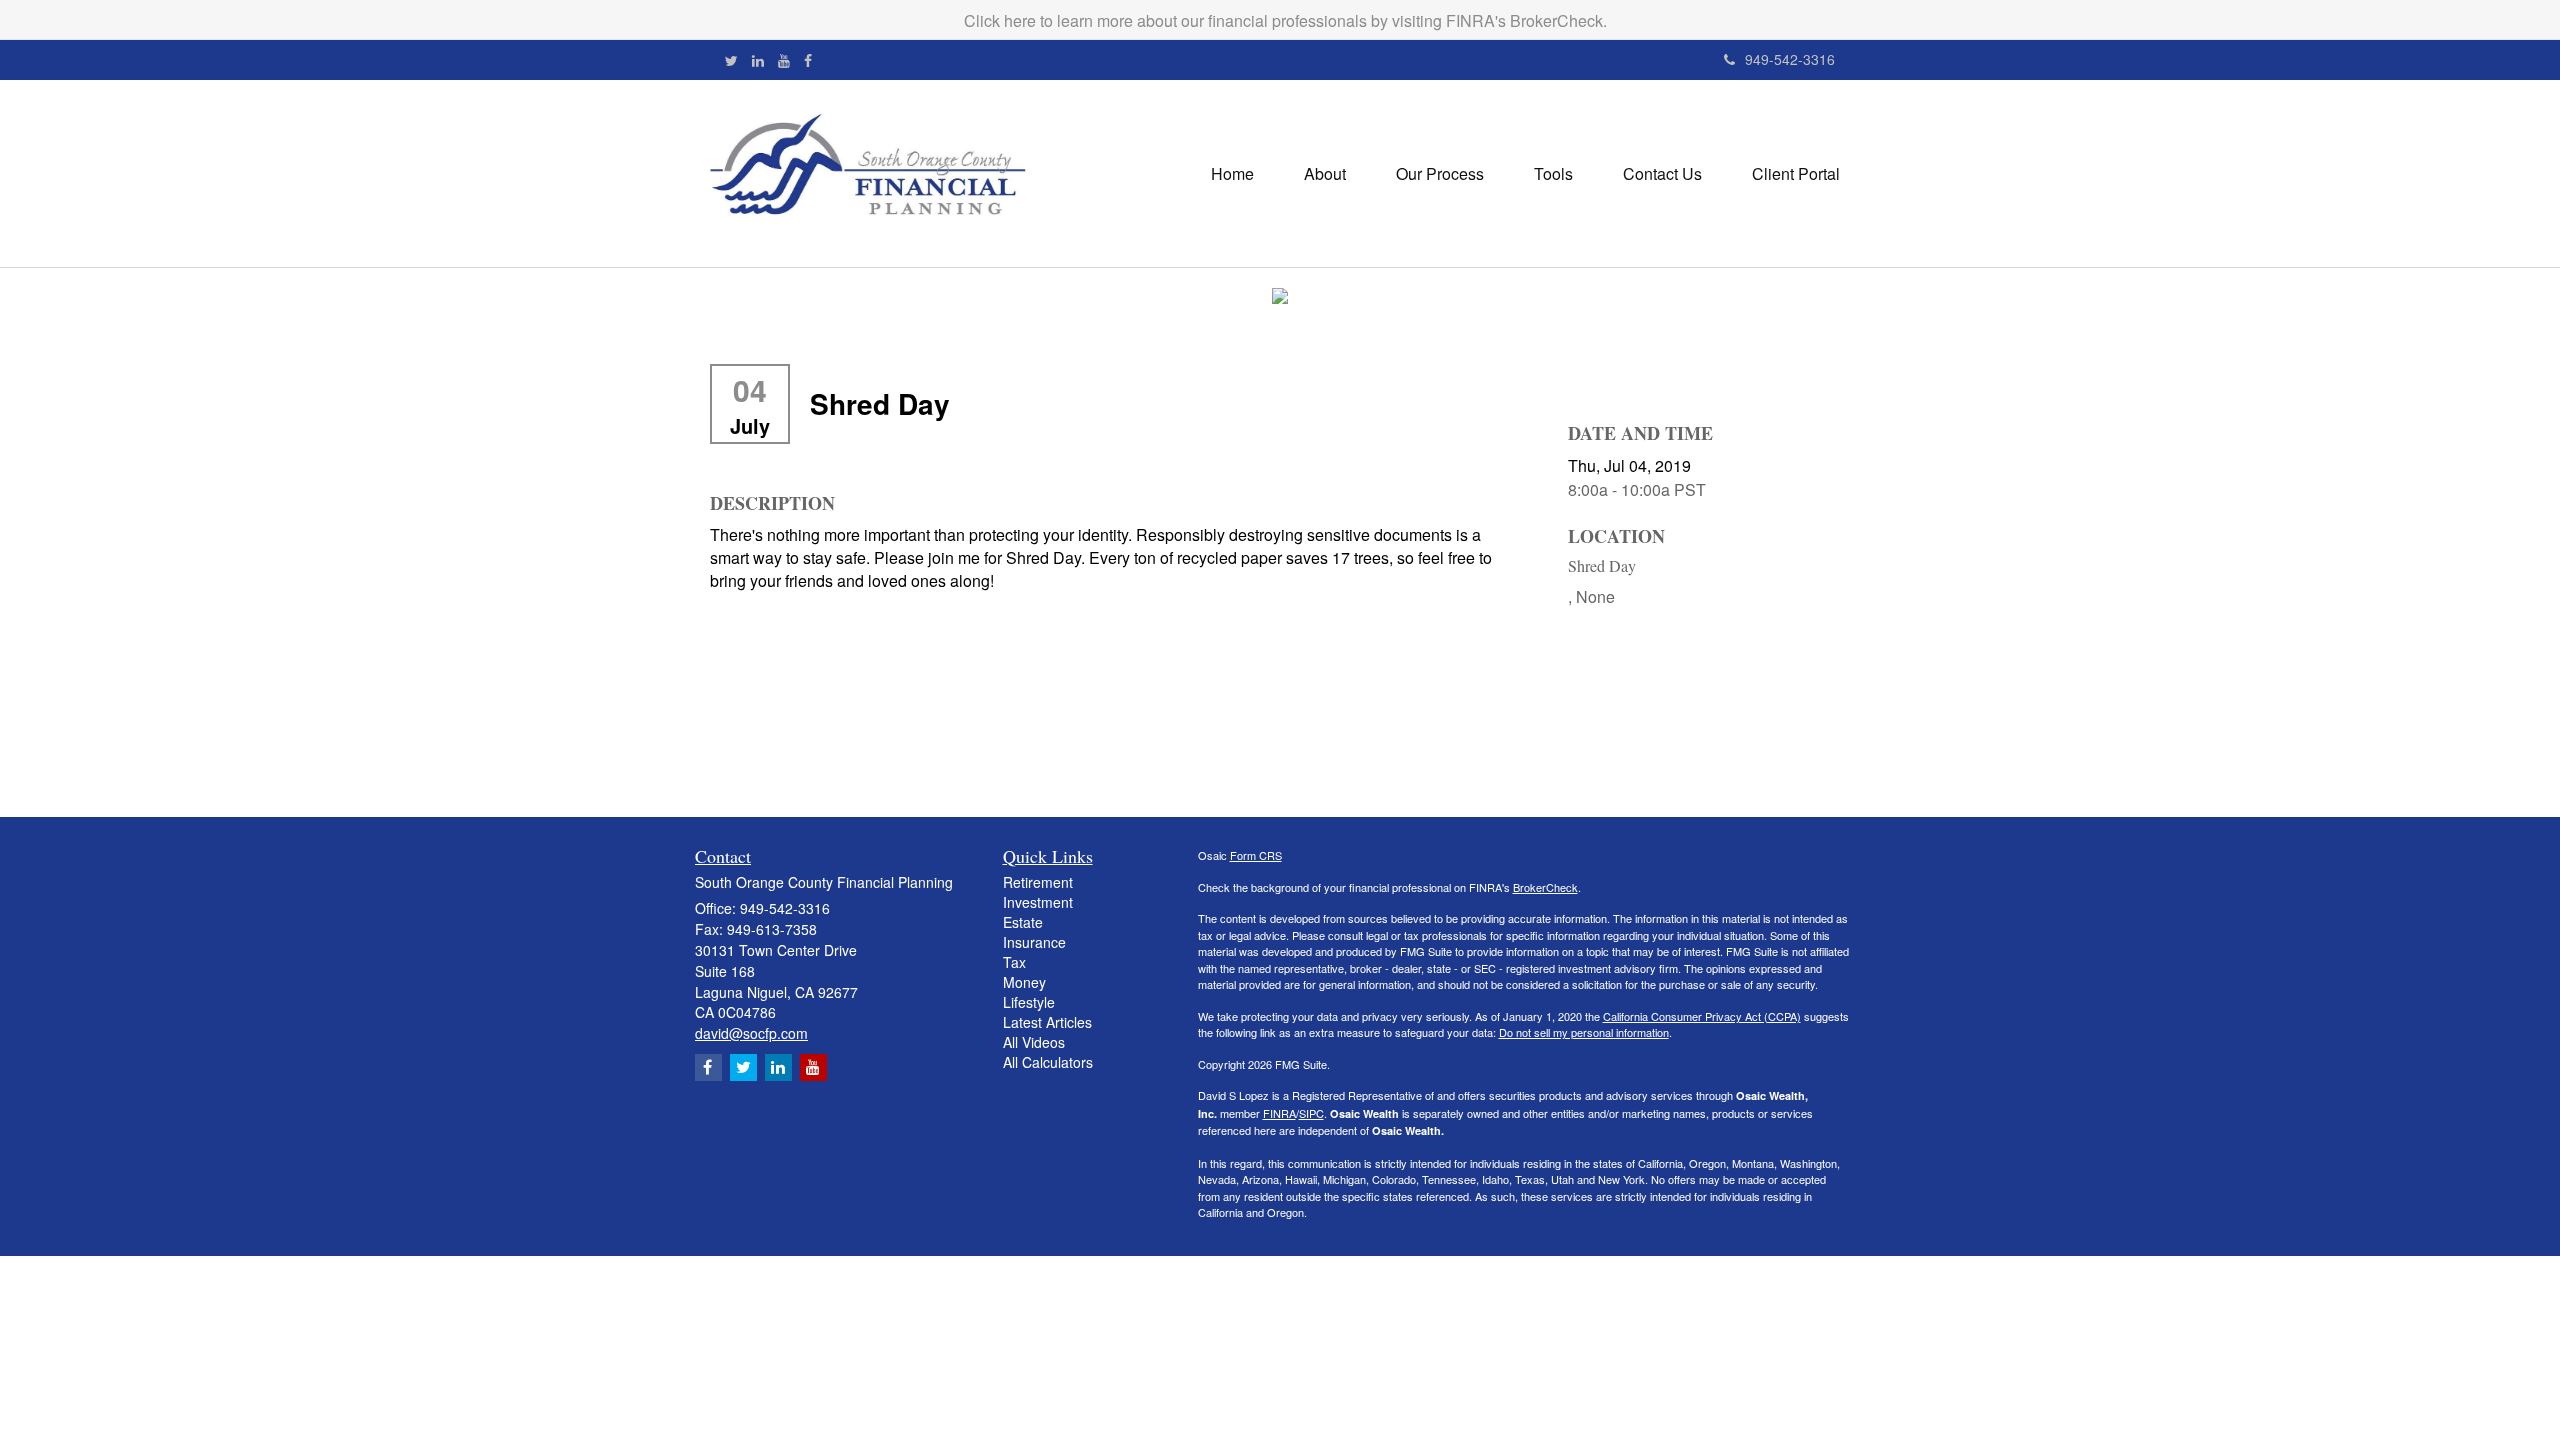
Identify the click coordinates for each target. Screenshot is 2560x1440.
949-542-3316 (1790, 59)
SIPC (1311, 1113)
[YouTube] (784, 60)
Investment (1038, 902)
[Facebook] (808, 60)
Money (1024, 982)
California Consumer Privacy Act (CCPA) (1702, 1016)
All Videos (1034, 1042)
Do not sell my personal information (1584, 1032)
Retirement (1038, 882)
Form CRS (1256, 855)
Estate (1023, 922)
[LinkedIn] (758, 60)
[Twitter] (731, 60)
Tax (1014, 962)
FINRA (1279, 1113)
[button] (1325, 174)
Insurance (1034, 942)
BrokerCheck (1545, 887)
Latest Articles (1047, 1022)
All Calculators (1048, 1062)
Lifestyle (1029, 1002)
